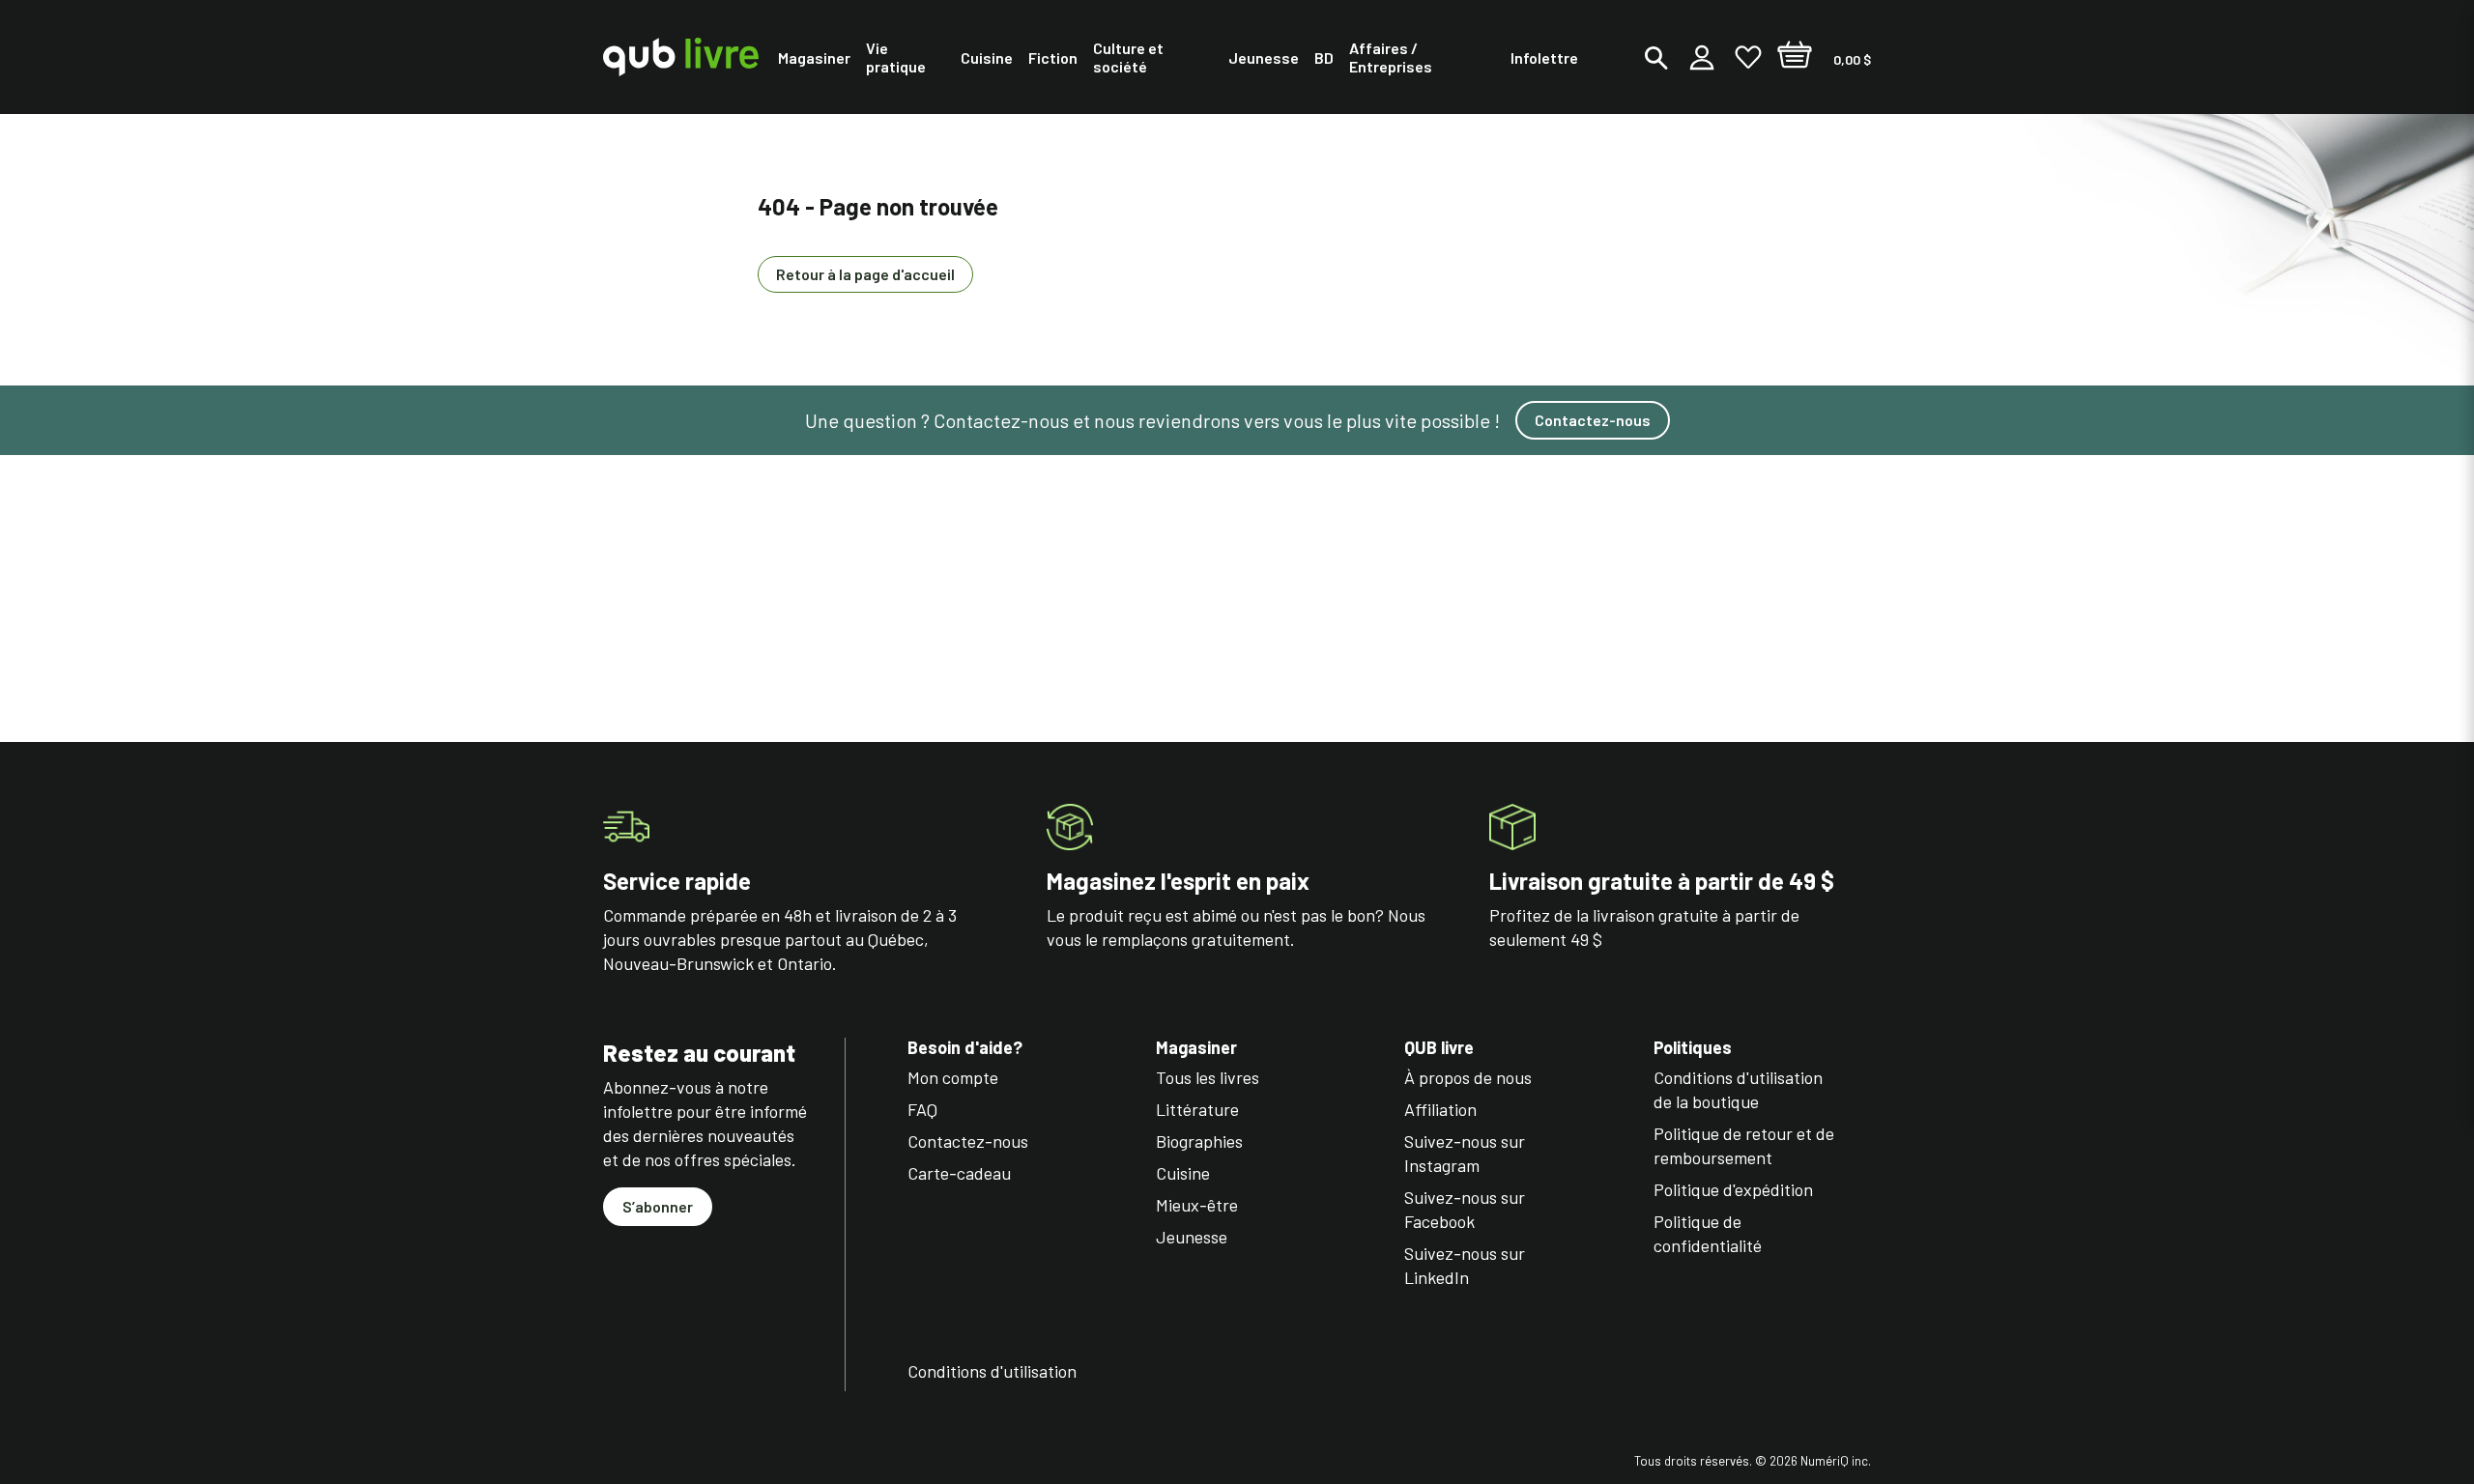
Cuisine (1183, 1173)
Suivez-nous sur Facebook (1465, 1209)
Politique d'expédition (1733, 1189)
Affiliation (1440, 1109)
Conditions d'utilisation (992, 1371)
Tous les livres (1208, 1077)
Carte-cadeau (959, 1173)
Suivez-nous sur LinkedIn (1465, 1265)
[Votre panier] (1795, 57)
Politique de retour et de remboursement (1744, 1145)
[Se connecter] (1702, 57)
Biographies (1199, 1141)
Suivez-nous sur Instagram (1465, 1153)
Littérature (1197, 1109)
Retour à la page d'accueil (865, 274)
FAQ (922, 1109)
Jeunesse (1192, 1237)
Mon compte (953, 1077)
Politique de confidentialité (1708, 1233)
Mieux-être (1197, 1205)
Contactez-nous (1593, 420)
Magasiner (1196, 1048)
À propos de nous (1468, 1077)
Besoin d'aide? (965, 1048)
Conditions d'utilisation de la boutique (1738, 1089)
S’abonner (658, 1206)
